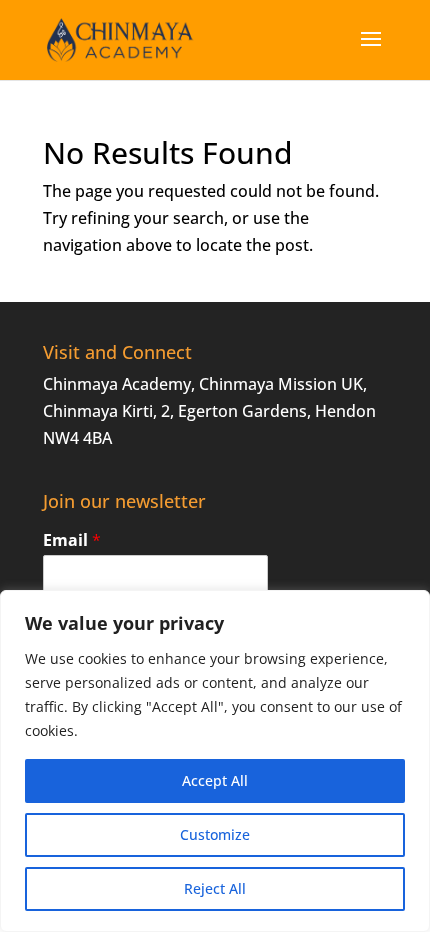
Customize (215, 834)
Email (72, 540)
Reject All (215, 888)
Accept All (215, 780)
